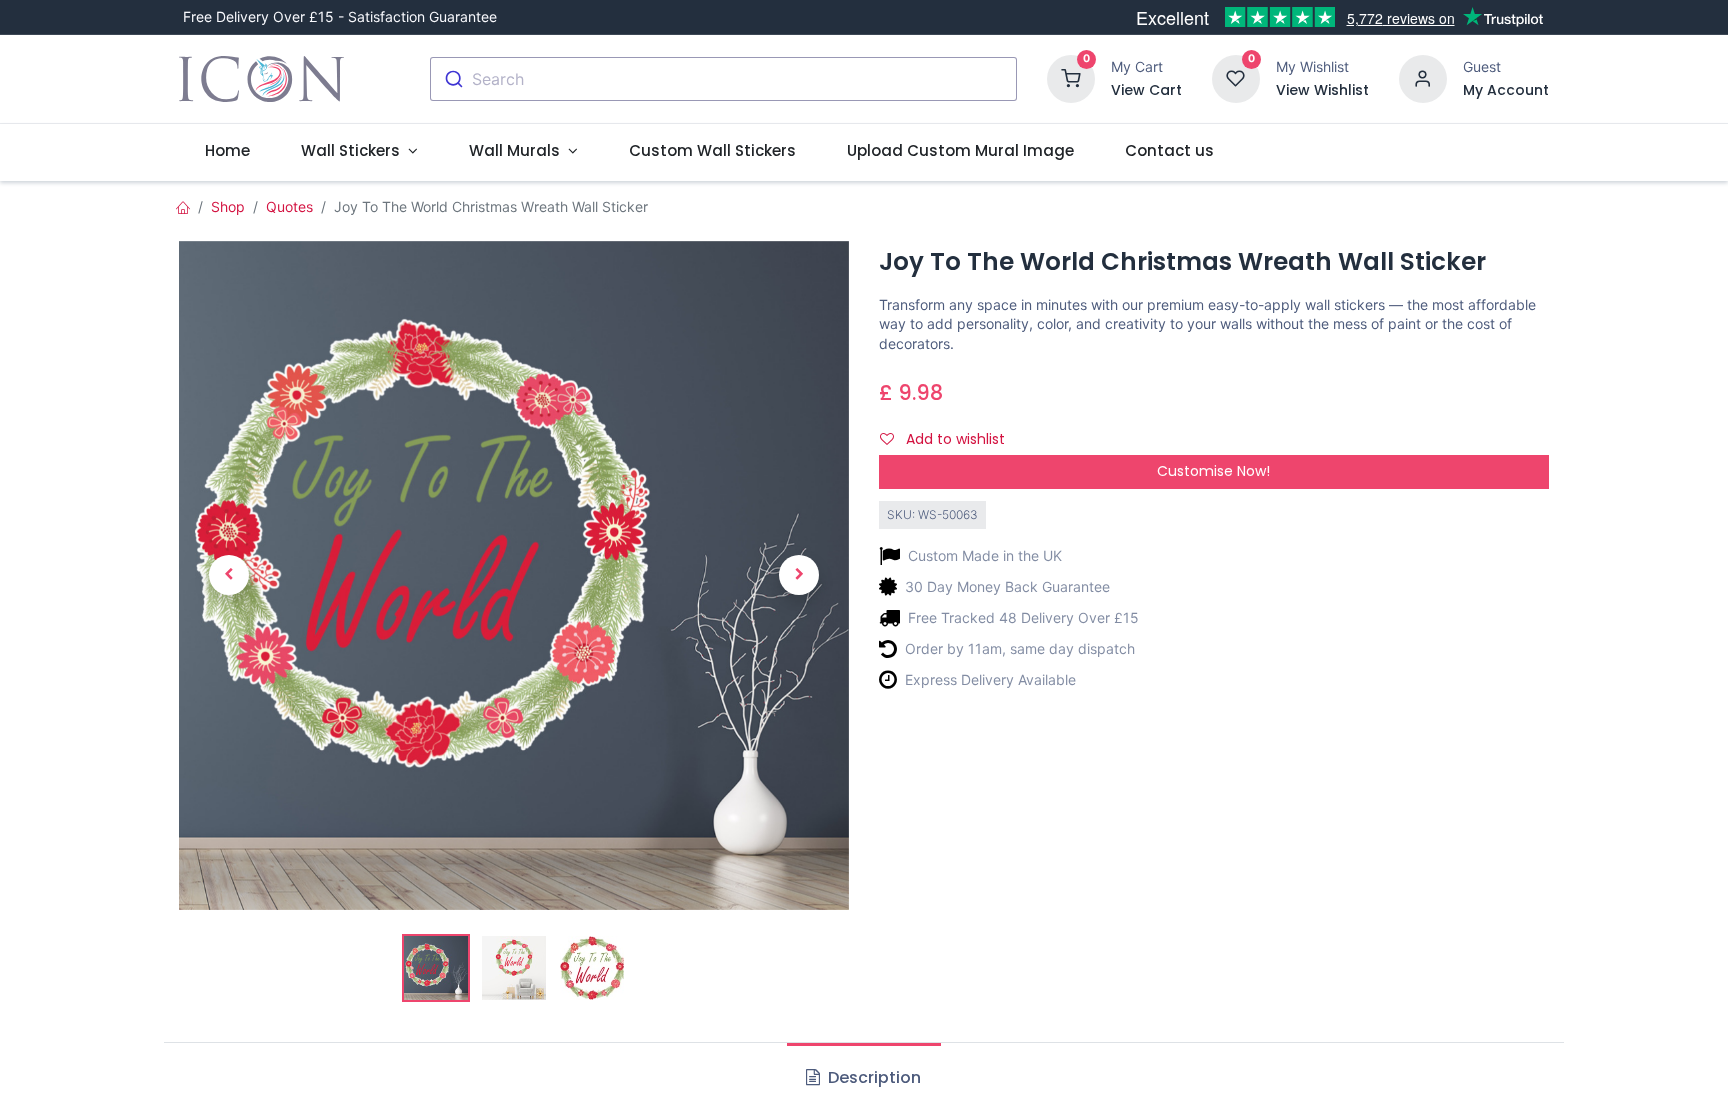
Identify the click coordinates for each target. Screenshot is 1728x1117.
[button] (229, 575)
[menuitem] (227, 150)
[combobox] (723, 79)
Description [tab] (872, 1077)
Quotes (289, 206)
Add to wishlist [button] (953, 439)
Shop (228, 206)
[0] (1071, 77)
